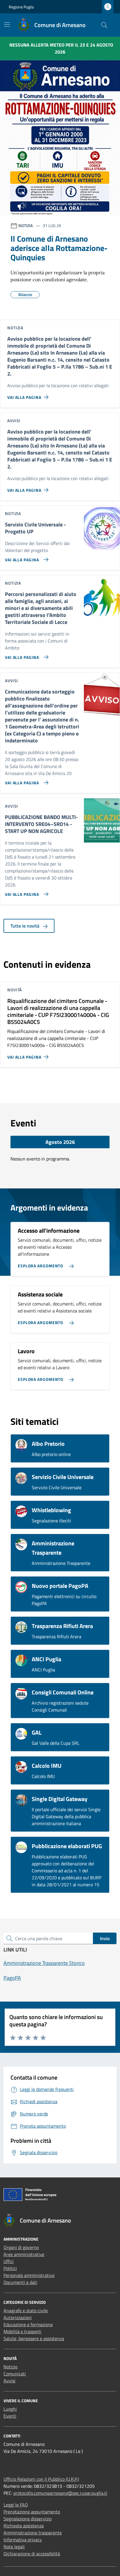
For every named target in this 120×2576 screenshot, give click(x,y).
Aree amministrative (24, 2254)
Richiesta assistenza (24, 2526)
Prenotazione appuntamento (32, 2512)
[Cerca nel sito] (104, 25)
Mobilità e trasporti (22, 2331)
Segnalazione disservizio (28, 2519)
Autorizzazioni (18, 2317)
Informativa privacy (23, 2540)
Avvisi (9, 2381)
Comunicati (15, 2374)
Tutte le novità (25, 926)
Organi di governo (21, 2247)
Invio (105, 1938)
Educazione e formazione (28, 2324)
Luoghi (10, 2409)
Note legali (14, 2547)
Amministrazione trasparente (33, 2533)
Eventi (10, 2416)
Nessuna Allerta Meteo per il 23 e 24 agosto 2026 (61, 48)
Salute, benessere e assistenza (34, 2338)
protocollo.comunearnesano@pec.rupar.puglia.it (60, 2493)
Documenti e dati (20, 2282)
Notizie (10, 2367)
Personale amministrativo (29, 2275)
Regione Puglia (21, 7)
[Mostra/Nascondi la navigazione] (7, 24)
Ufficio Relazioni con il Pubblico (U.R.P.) (41, 2479)
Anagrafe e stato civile (26, 2310)
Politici (10, 2268)
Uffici (9, 2261)
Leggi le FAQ (16, 2505)
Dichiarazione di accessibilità (32, 2554)
